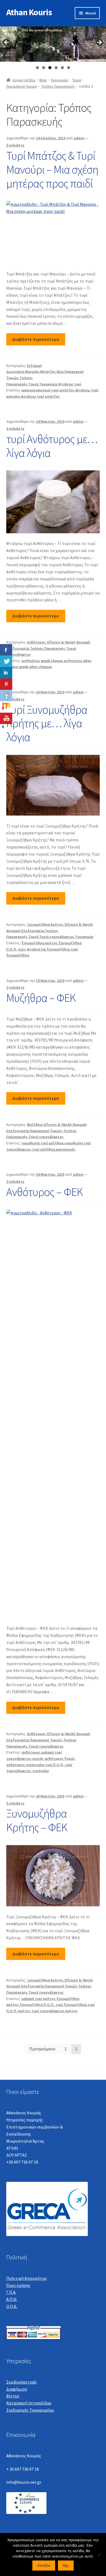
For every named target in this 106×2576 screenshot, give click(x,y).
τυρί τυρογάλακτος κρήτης (55, 2011)
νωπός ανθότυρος (48, 1759)
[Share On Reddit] (6, 696)
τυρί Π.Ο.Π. (54, 1765)
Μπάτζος (48, 372)
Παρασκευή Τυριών (22, 86)
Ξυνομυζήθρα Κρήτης (45, 924)
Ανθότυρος (36, 642)
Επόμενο (99, 43)
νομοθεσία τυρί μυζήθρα (42, 1143)
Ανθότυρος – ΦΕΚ (44, 1192)
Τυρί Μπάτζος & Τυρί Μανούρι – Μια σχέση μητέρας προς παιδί (52, 169)
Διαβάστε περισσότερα (36, 339)
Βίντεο (13, 2396)
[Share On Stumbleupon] (6, 707)
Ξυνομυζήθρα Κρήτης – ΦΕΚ (37, 1820)
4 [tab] (56, 68)
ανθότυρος (31, 1752)
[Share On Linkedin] (6, 673)
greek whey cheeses (36, 667)
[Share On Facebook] (6, 650)
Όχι (66, 2566)
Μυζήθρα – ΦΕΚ (41, 998)
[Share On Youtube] (6, 718)
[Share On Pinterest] (6, 684)
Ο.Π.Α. (12, 2306)
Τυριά (77, 80)
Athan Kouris (29, 12)
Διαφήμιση (17, 2389)
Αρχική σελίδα (24, 80)
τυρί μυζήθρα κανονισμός (54, 1149)
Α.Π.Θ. (12, 2299)
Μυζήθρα (35, 1125)
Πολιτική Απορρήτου (26, 2278)
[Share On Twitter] (6, 661)
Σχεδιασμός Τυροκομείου (30, 2410)
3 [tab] (50, 68)
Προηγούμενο (7, 43)
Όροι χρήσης (18, 2285)
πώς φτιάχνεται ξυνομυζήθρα (44, 949)
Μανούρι (32, 372)
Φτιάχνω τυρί (70, 384)
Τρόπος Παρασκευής (58, 86)
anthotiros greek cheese (42, 661)
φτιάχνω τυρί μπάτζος (40, 396)
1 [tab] (37, 68)
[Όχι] (99, 2554)
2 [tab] (44, 68)
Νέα (60, 372)
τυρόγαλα (40, 1771)
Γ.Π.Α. (11, 2292)
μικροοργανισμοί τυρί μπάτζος (48, 390)
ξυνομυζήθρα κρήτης (40, 943)
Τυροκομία (59, 80)
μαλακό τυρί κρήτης (38, 1999)
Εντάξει (44, 2566)
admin (79, 138)
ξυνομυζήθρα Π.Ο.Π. (37, 2005)
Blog (43, 80)
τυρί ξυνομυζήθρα (71, 2005)
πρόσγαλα (35, 1765)
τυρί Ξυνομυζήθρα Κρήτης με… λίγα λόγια (47, 723)
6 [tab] (69, 68)
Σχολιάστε (15, 145)
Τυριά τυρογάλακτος (57, 937)
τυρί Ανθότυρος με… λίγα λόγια (52, 446)
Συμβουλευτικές (22, 2382)
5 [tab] (62, 68)
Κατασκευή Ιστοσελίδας (29, 2403)
